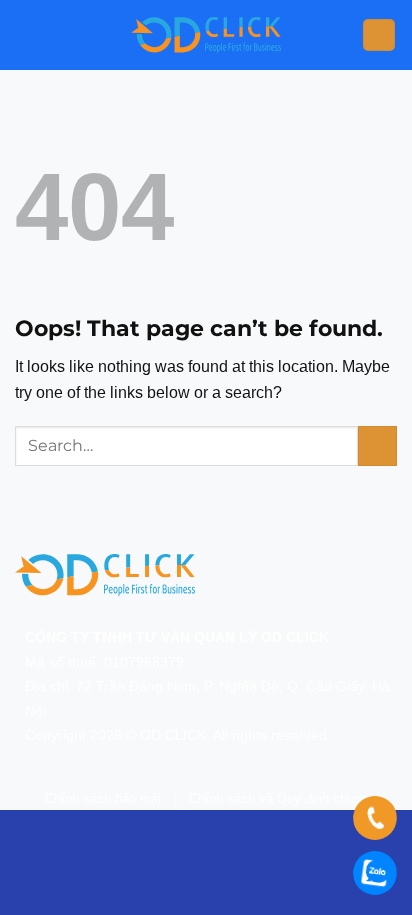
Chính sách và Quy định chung (278, 798)
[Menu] (379, 35)
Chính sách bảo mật (103, 798)
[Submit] (377, 445)
